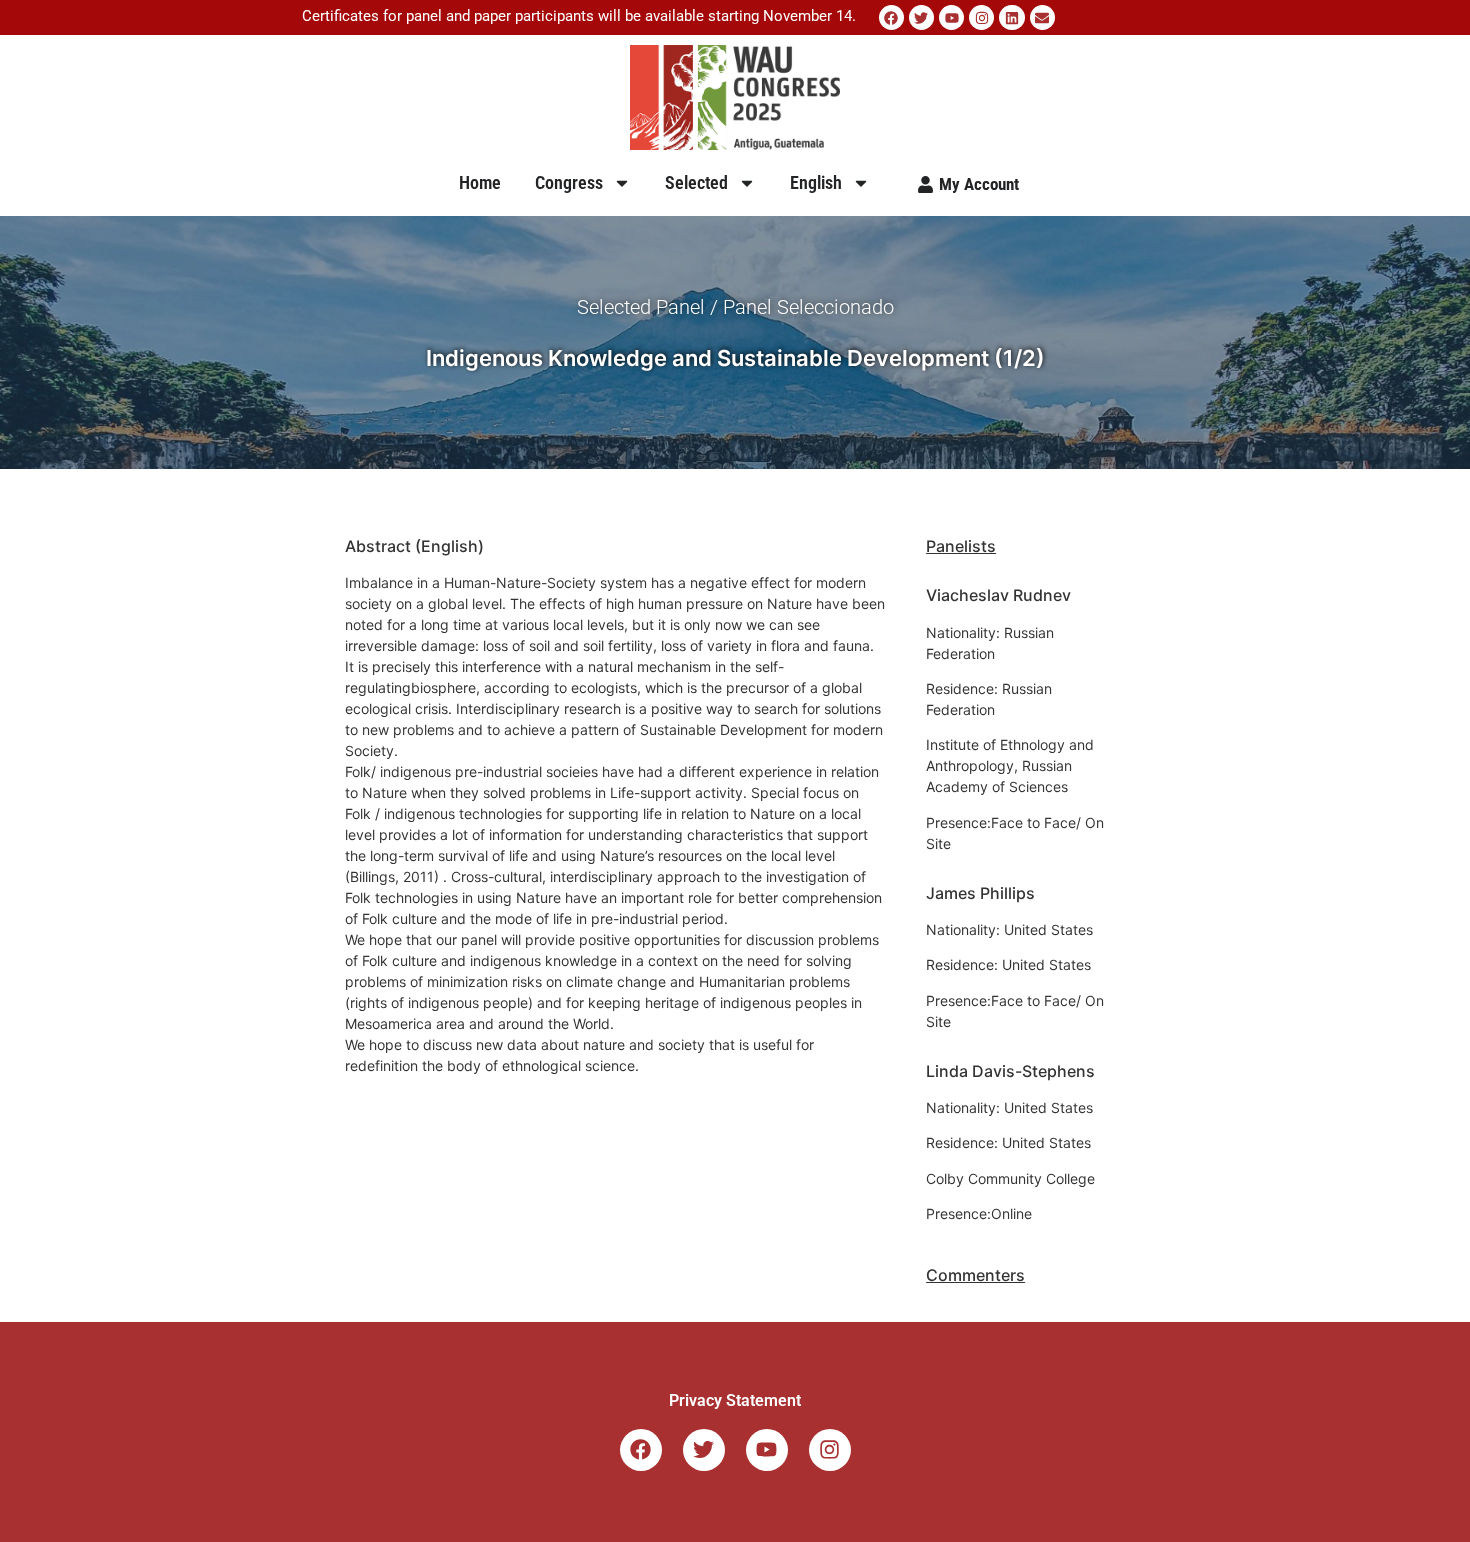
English (816, 182)
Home (480, 182)
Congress (569, 182)
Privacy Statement (735, 1400)
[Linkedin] (1011, 17)
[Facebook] (891, 17)
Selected (696, 182)
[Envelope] (1042, 17)
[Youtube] (951, 17)
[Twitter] (921, 17)
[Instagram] (981, 17)
